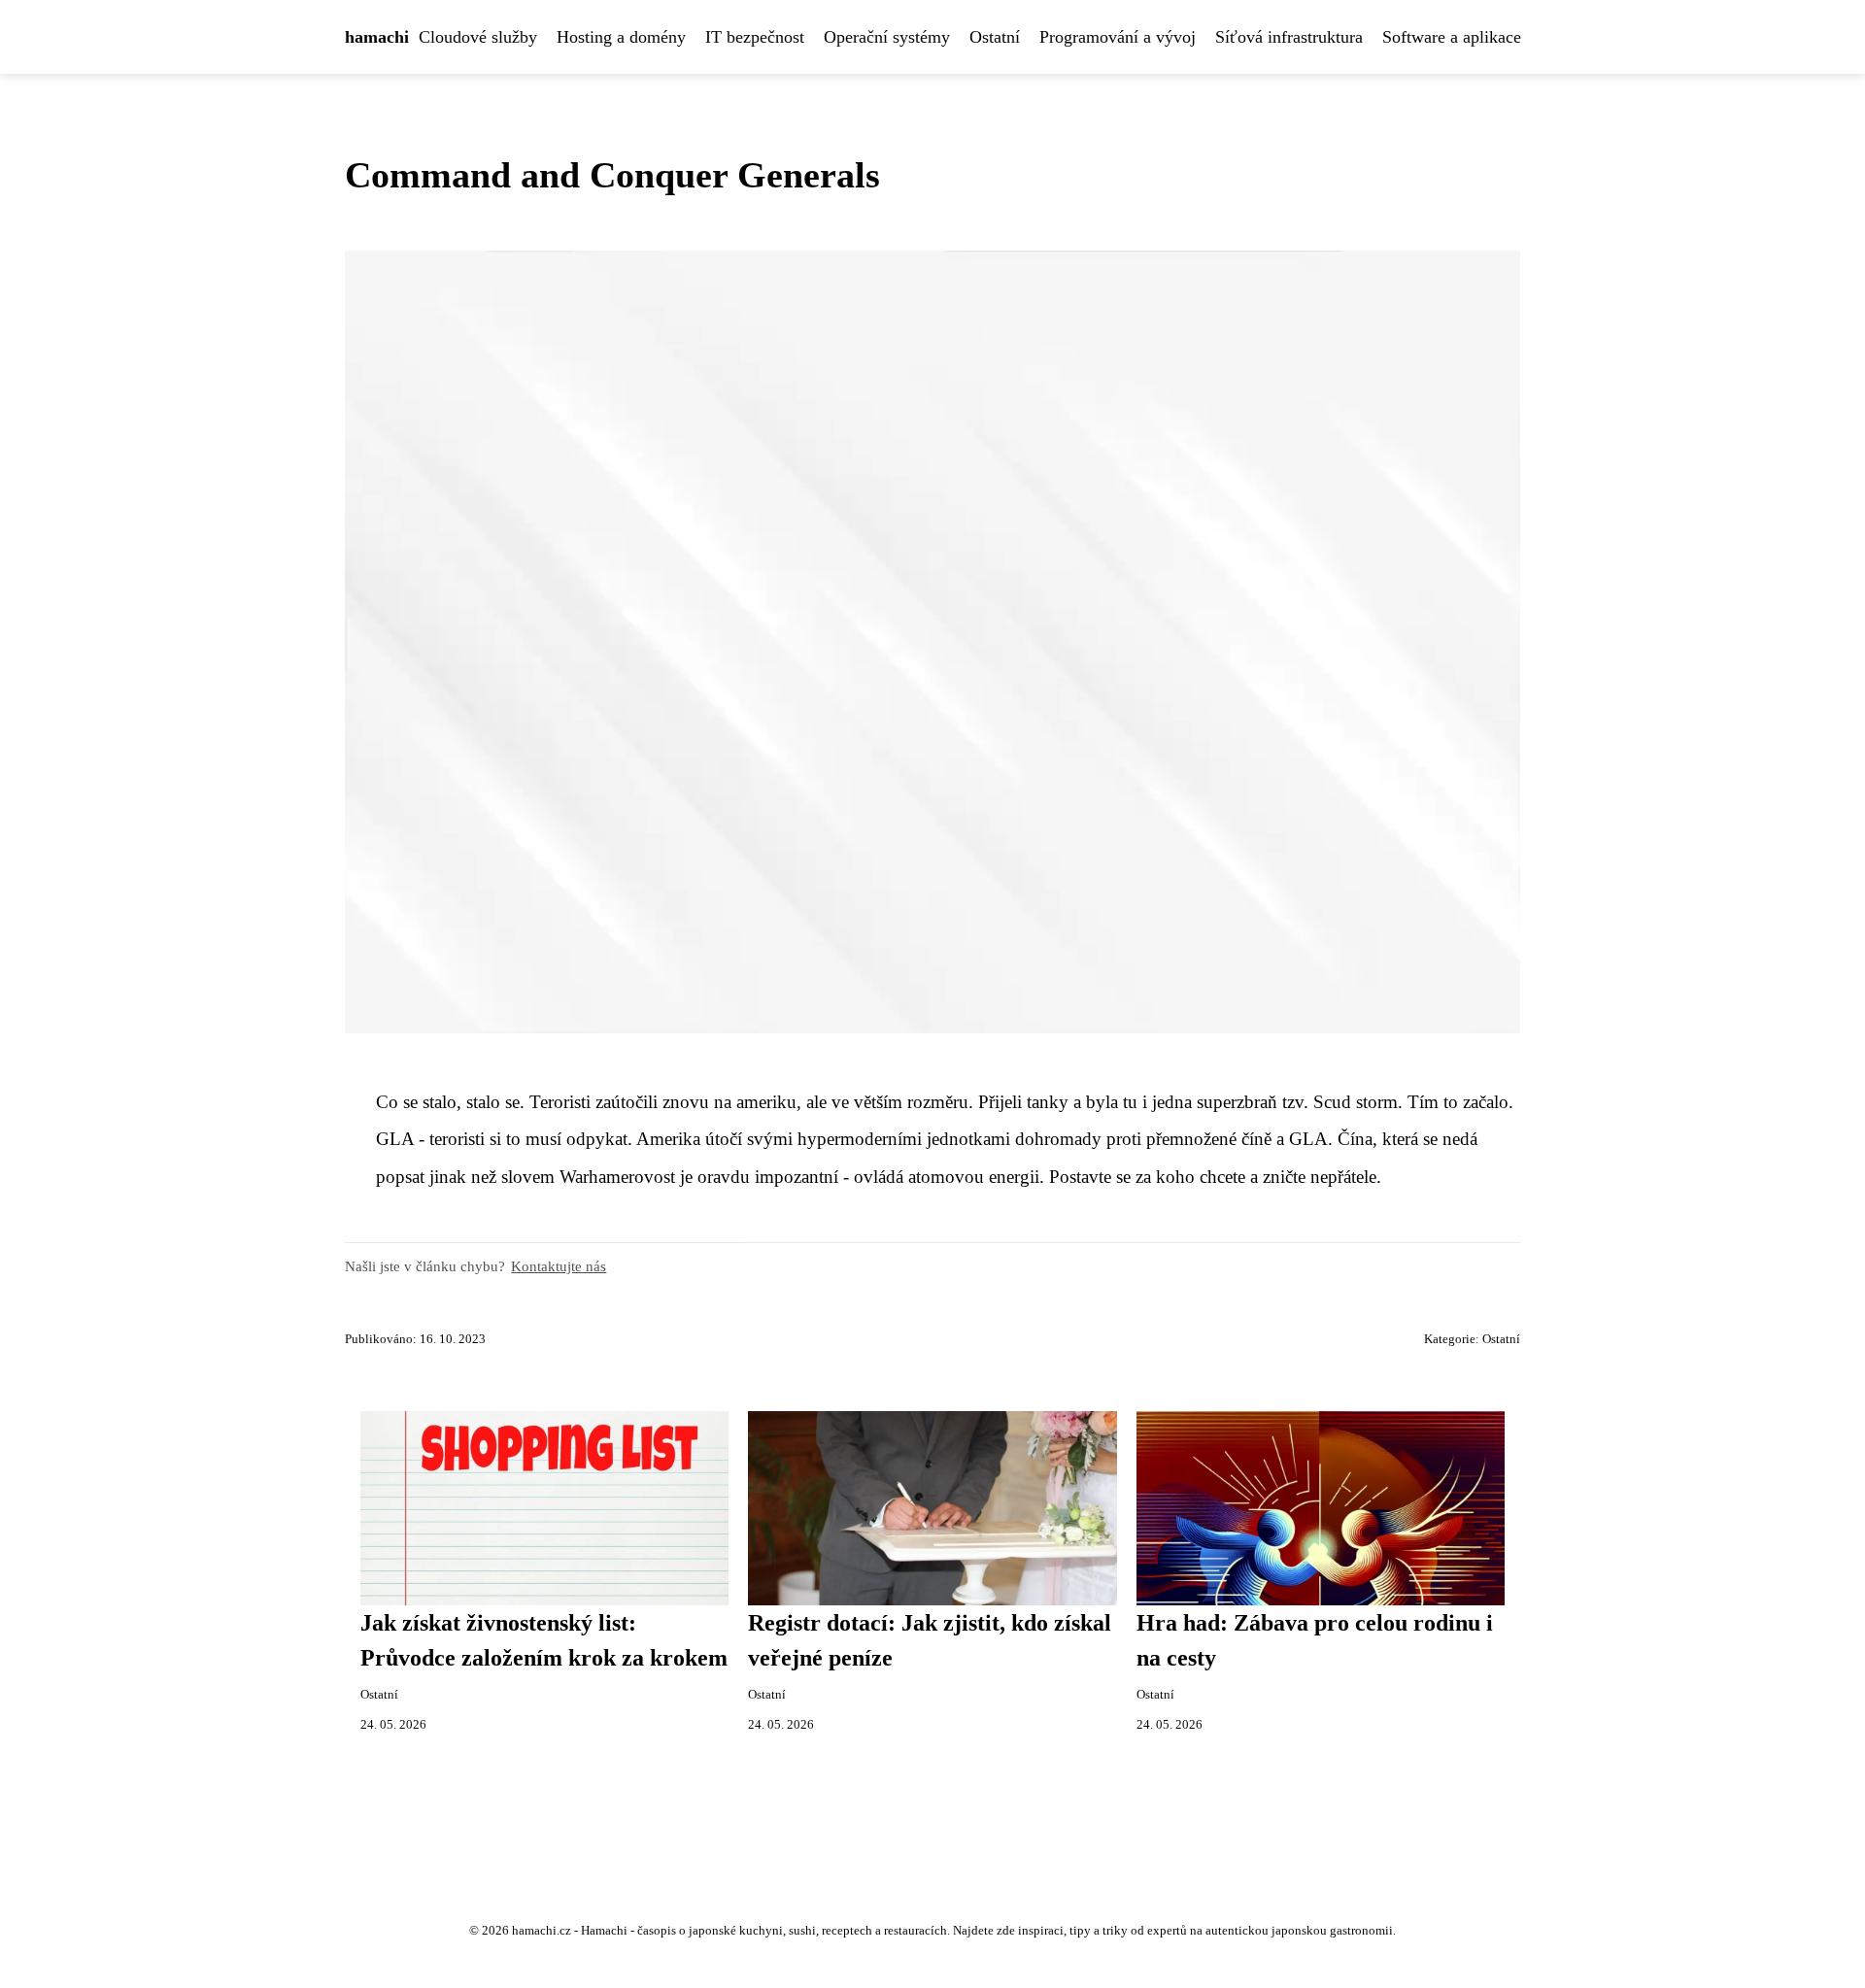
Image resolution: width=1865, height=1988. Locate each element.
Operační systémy (887, 37)
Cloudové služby (478, 37)
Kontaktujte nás (559, 1266)
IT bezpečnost (755, 37)
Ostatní (995, 37)
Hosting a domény (621, 37)
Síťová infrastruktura (1289, 37)
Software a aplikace (1452, 37)
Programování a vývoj (1118, 37)
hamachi (377, 37)
